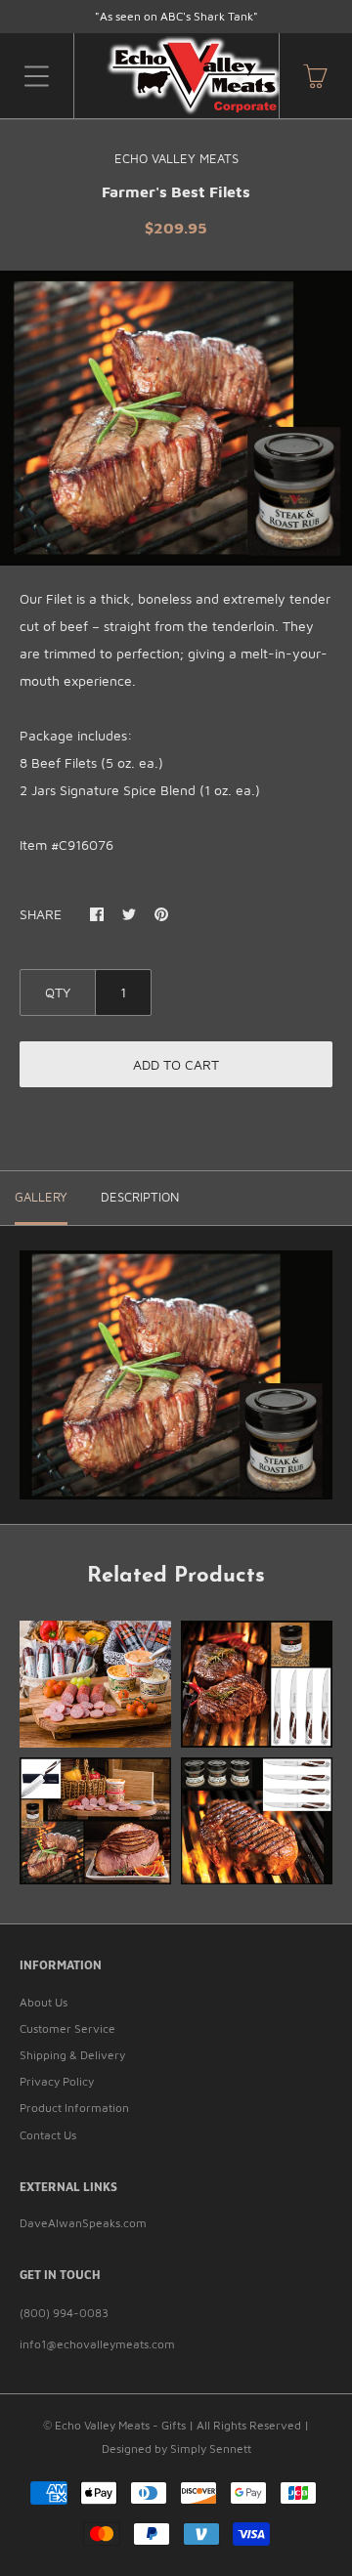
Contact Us (48, 2135)
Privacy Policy (57, 2081)
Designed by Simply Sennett (176, 2449)
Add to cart (176, 1064)
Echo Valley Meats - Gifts (120, 2425)
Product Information (74, 2108)
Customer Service (67, 2028)
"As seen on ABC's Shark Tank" (176, 16)
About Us (44, 2002)
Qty (58, 992)
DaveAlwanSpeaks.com (83, 2223)
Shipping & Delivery (72, 2055)
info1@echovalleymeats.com (97, 2344)
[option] (176, 418)
